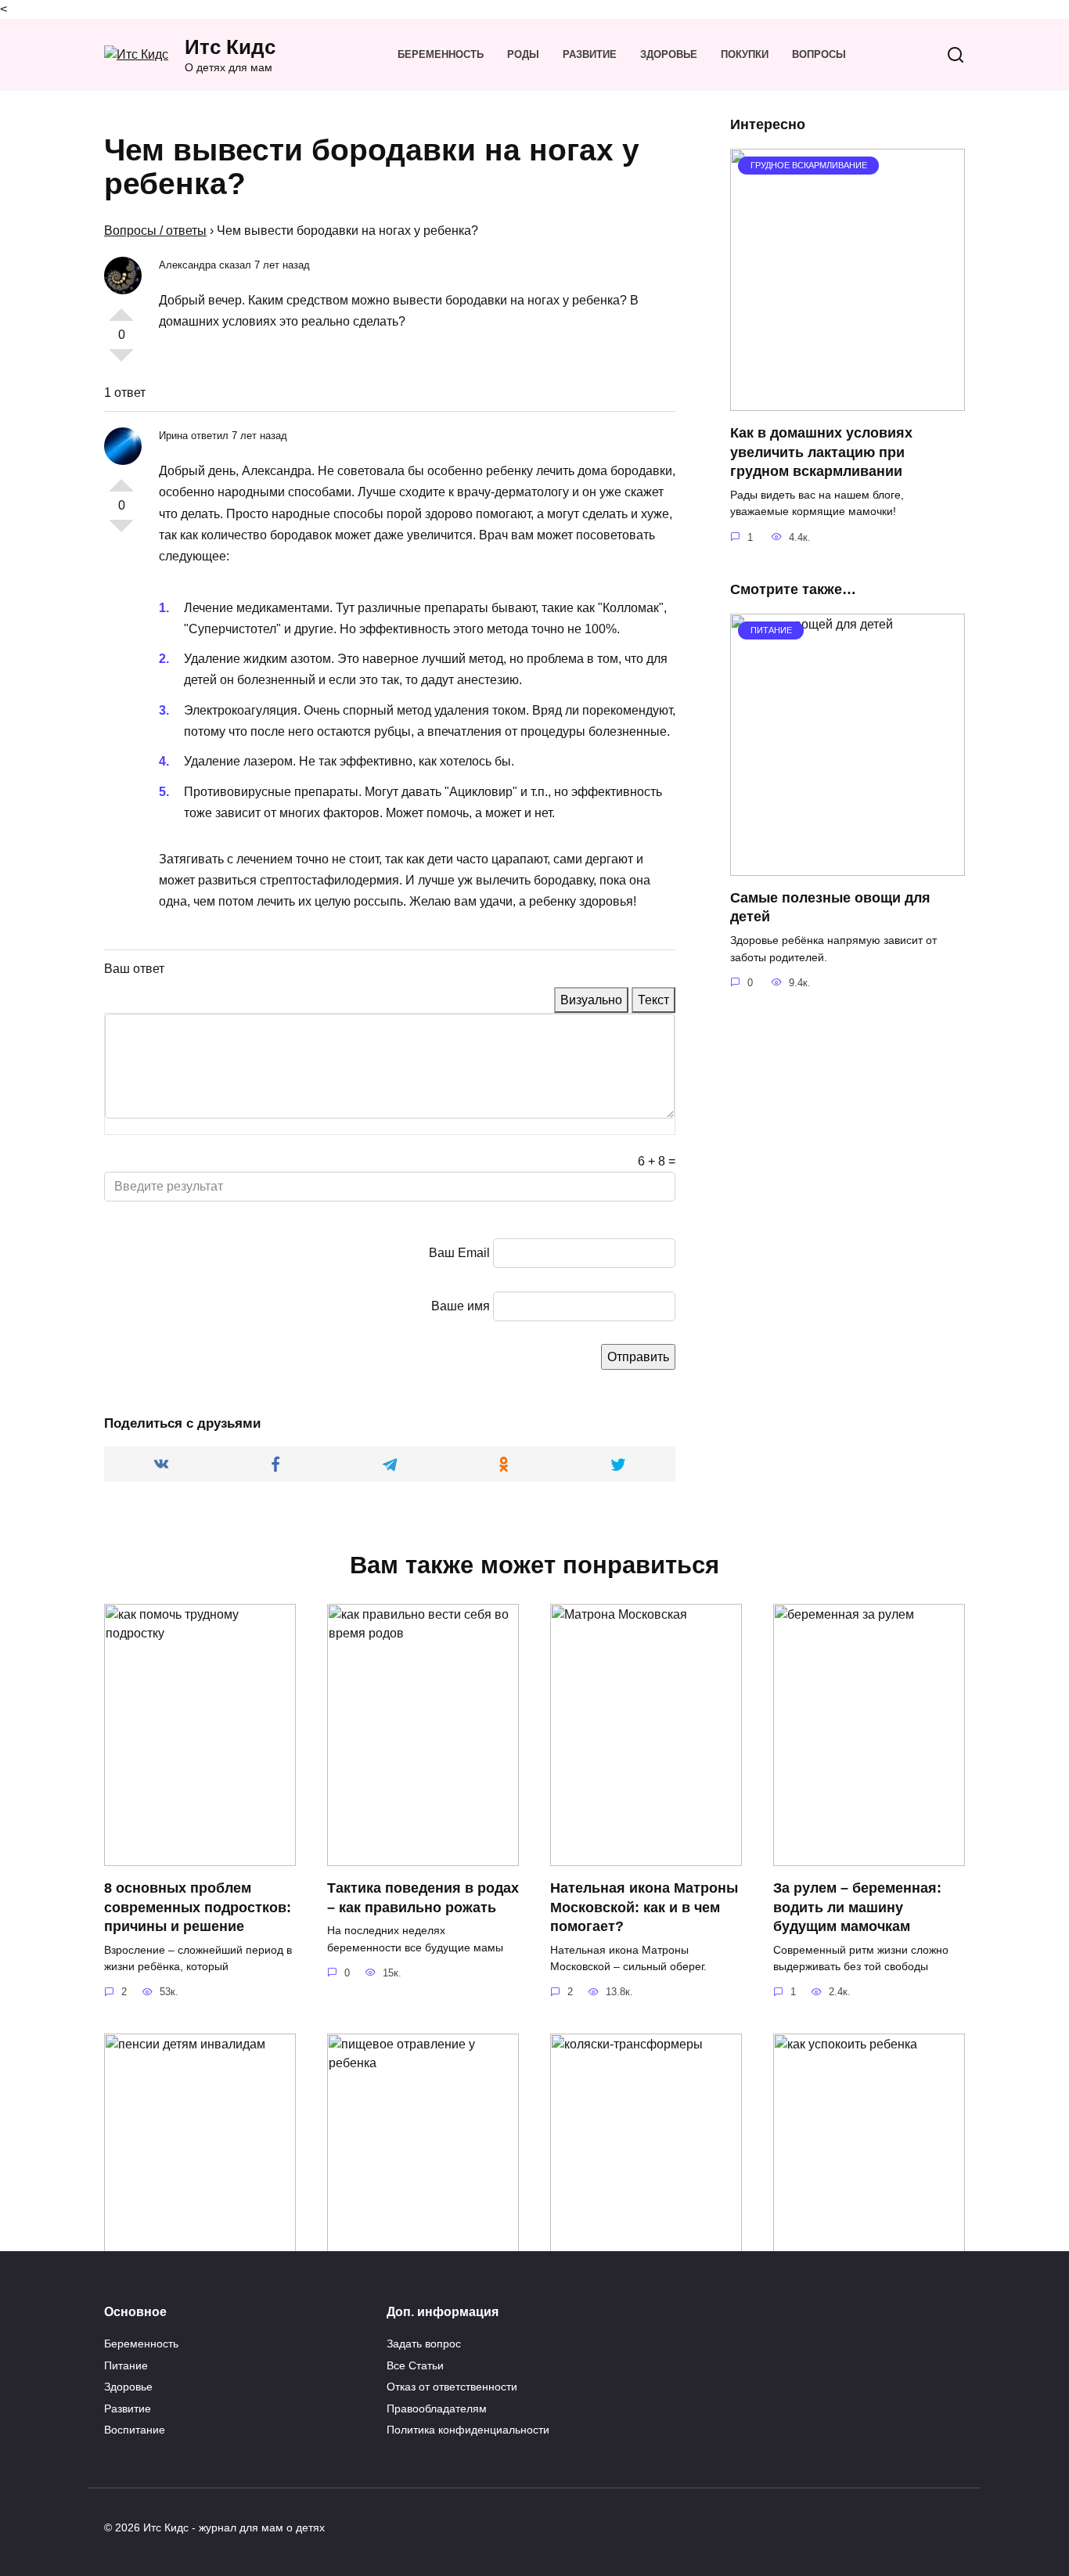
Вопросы (819, 54)
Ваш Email (459, 1253)
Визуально (591, 1000)
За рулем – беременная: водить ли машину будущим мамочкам (857, 1907)
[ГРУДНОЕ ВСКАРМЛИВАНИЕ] (848, 401)
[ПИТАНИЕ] (848, 866)
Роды (523, 54)
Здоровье (669, 54)
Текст (653, 1000)
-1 (121, 362)
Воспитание (135, 2430)
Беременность (441, 54)
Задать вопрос (424, 2344)
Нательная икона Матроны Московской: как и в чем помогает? (644, 1907)
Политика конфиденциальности (468, 2430)
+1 (121, 308)
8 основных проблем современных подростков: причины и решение (198, 1907)
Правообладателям (437, 2408)
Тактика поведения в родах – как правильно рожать (423, 1898)
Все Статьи (415, 2365)
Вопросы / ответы (155, 231)
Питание (126, 2365)
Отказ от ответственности (452, 2387)
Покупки (745, 54)
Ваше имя (461, 1306)
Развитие (590, 54)
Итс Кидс (230, 47)
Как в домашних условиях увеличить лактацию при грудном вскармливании (821, 452)
